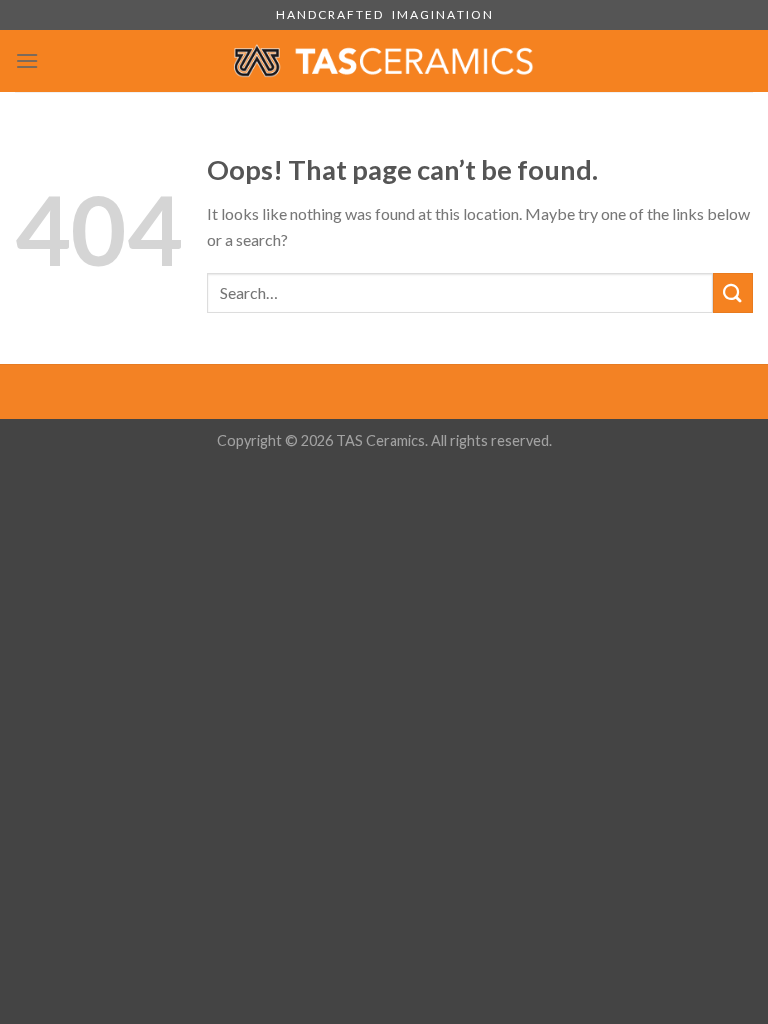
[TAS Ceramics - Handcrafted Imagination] (384, 60)
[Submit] (733, 292)
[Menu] (27, 60)
